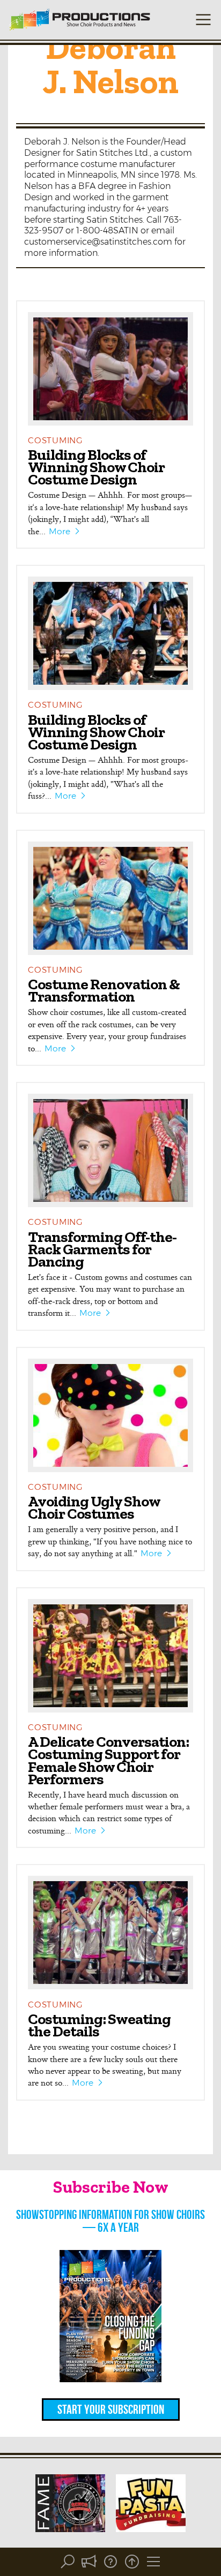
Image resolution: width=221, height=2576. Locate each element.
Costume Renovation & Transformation (104, 990)
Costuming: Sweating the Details (99, 2025)
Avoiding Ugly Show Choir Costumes (94, 1507)
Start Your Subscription (111, 2410)
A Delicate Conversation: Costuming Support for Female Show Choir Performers (108, 1760)
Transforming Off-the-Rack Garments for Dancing (102, 1249)
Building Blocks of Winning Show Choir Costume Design (96, 467)
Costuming (56, 440)
